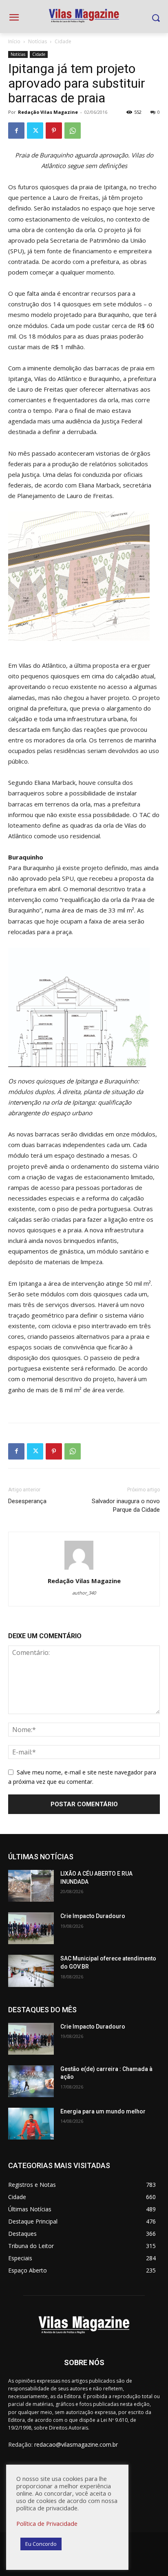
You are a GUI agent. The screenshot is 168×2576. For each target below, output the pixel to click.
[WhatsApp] (73, 131)
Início (14, 41)
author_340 (84, 1593)
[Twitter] (35, 131)
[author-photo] (84, 1569)
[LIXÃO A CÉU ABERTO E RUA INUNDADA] (31, 1886)
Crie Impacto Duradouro (93, 1916)
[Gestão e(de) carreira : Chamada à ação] (31, 2081)
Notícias (38, 41)
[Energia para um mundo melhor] (31, 2124)
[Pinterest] (54, 131)
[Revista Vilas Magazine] (84, 16)
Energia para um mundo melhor (103, 2111)
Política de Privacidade (47, 2523)
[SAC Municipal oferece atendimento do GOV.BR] (31, 1971)
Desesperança (27, 1501)
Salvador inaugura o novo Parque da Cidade (126, 1505)
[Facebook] (16, 131)
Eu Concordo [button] (41, 2544)
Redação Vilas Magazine (48, 112)
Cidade (63, 41)
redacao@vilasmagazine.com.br (76, 2444)
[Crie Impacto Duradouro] (31, 1928)
